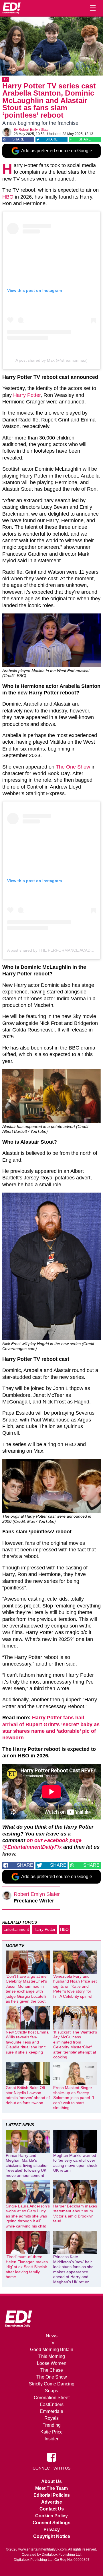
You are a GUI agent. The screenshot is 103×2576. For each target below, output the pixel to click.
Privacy (52, 2530)
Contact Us (52, 2509)
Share (18, 139)
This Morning (52, 2356)
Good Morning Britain (52, 2350)
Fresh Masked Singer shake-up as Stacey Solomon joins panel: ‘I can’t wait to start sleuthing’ (74, 2098)
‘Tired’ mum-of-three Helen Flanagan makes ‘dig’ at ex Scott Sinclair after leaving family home (27, 2267)
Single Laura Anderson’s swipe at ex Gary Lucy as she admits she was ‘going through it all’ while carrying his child (28, 2216)
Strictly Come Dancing (52, 2384)
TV (6, 79)
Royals (51, 2418)
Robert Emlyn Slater (34, 130)
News (52, 2336)
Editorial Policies (52, 2495)
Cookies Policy (51, 2516)
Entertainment (16, 1929)
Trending (52, 2425)
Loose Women (52, 2363)
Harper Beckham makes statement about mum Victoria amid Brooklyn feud (75, 2214)
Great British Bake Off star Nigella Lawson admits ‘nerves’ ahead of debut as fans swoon (28, 2095)
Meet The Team (51, 2488)
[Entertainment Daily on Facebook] (51, 2457)
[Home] (11, 8)
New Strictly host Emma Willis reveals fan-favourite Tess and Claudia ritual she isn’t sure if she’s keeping (27, 2042)
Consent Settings (51, 2523)
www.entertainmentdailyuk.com (42, 2549)
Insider (51, 2439)
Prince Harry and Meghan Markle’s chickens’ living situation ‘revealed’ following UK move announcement (27, 2165)
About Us (51, 2481)
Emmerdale (51, 2411)
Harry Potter (27, 395)
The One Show (73, 767)
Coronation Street (52, 2398)
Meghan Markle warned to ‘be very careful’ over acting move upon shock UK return (75, 2163)
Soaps (51, 2391)
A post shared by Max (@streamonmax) (51, 360)
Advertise (52, 2502)
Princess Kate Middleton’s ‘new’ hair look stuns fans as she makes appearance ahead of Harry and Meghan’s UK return (73, 2269)
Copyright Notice (52, 2536)
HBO (8, 197)
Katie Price (51, 2432)
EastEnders (52, 2404)
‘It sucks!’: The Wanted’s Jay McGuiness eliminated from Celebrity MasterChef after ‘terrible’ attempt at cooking (75, 2045)
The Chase (52, 2370)
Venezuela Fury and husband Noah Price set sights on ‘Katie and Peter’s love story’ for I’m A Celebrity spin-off (75, 1986)
